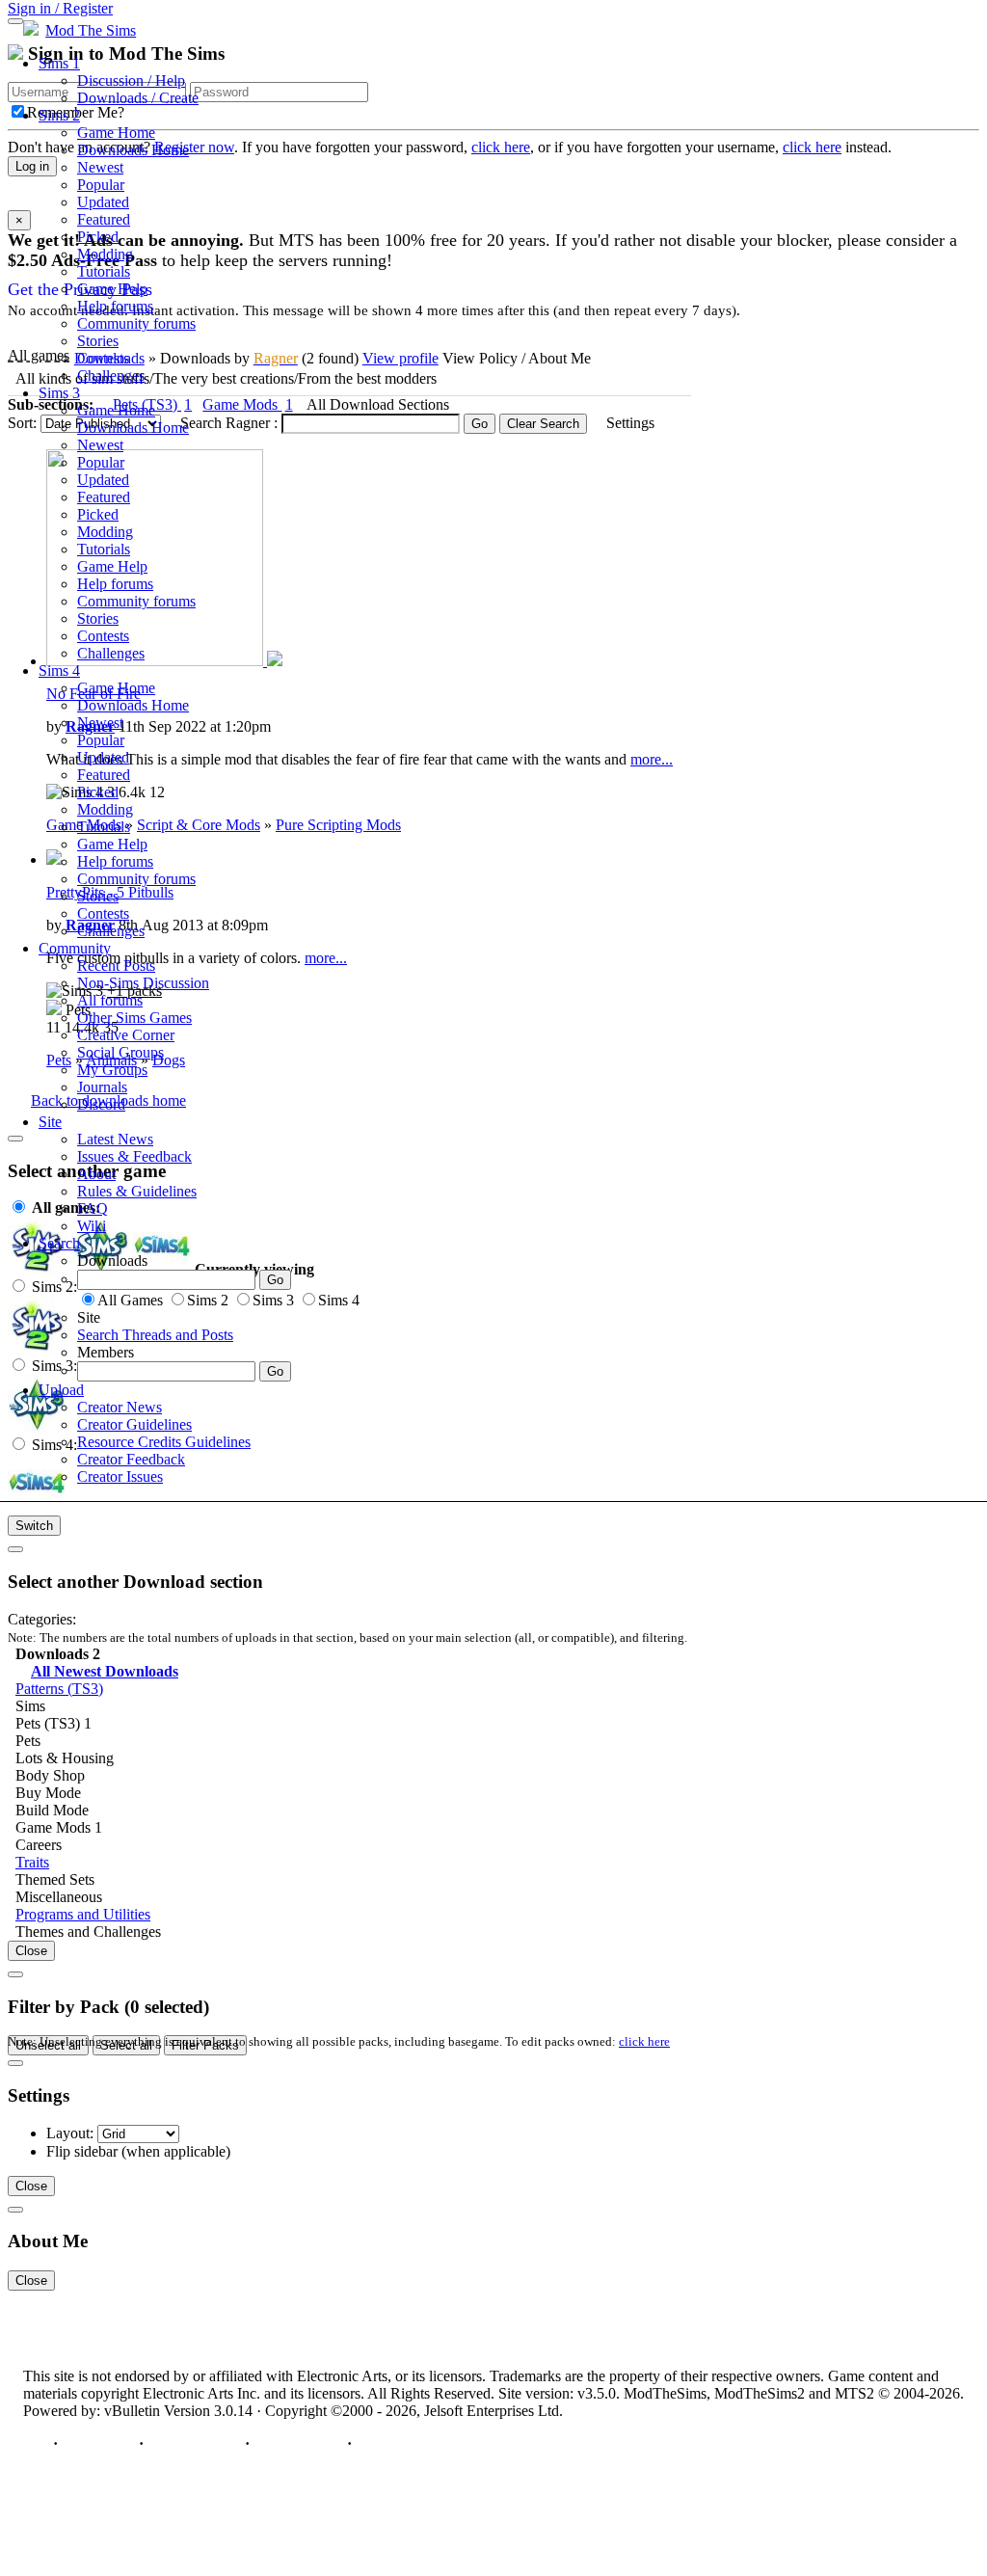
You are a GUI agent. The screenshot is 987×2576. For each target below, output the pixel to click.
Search (59, 1243)
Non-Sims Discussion (143, 983)
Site (50, 1122)
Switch (34, 1526)
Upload (61, 1390)
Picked (98, 237)
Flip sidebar (82, 2151)
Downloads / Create (138, 98)
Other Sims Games (134, 1018)
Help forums (115, 306)
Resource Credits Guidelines (164, 1442)
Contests (103, 358)
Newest (100, 167)
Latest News (115, 1139)
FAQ (93, 1208)
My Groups (112, 1070)
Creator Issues (120, 1476)
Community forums (136, 323)
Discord (101, 1104)
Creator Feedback (131, 1459)
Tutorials (104, 271)
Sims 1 (59, 63)
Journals (102, 1087)
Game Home (116, 133)
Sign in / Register (60, 8)
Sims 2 (59, 115)
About (96, 1174)
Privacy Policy (194, 2443)
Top (36, 2443)
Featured (104, 219)
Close (31, 1951)
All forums (110, 1000)
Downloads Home (133, 150)
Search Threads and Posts (155, 1335)
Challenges (111, 376)
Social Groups (120, 1052)
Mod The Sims (91, 30)
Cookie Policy (298, 2443)
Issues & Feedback (134, 1156)
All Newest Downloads (105, 1671)
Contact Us (98, 2443)
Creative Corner (126, 1035)
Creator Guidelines (134, 1424)
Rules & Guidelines (137, 1191)
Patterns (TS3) (59, 1689)
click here (644, 2041)
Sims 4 (59, 671)
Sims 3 (59, 393)
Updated (103, 202)
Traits (32, 1862)
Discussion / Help (131, 80)
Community (75, 948)
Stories (98, 341)
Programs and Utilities (83, 1914)
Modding (105, 254)
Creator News (120, 1407)
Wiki (92, 1226)
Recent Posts (116, 966)
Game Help (112, 289)
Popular (101, 185)
